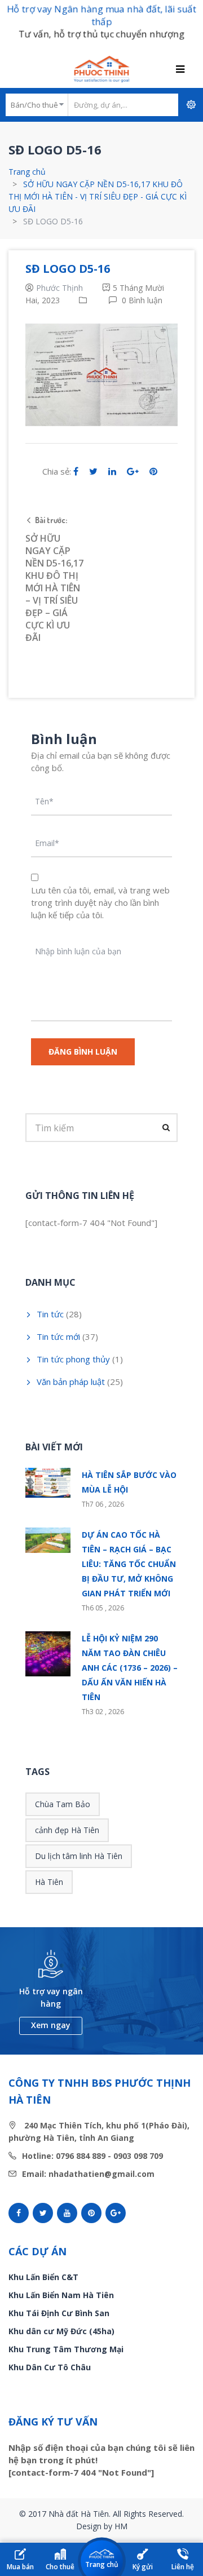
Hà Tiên (49, 1882)
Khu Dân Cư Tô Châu (50, 2367)
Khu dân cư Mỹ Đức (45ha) (61, 2331)
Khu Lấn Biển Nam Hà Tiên (61, 2295)
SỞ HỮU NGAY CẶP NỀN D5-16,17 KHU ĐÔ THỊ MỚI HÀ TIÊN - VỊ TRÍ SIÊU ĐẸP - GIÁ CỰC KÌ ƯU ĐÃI (98, 196)
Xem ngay (51, 2025)
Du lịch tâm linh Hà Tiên (79, 1856)
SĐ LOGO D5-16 (68, 269)
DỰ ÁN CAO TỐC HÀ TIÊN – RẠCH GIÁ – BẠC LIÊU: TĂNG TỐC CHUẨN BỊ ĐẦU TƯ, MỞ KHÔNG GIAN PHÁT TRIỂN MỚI (129, 1564)
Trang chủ (27, 172)
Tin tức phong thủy (73, 1359)
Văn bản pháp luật (71, 1382)
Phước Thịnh (59, 288)
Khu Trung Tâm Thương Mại (66, 2349)
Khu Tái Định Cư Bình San (59, 2313)
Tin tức (50, 1314)
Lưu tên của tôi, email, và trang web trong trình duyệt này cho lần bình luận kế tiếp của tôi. (100, 902)
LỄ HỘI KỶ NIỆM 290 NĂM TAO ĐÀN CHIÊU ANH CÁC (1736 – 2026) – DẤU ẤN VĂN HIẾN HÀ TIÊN (130, 1668)
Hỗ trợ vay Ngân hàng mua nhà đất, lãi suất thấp (101, 15)
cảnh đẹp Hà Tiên (67, 1830)
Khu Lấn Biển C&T (43, 2277)
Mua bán (20, 2567)
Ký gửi (143, 2567)
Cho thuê (60, 2567)
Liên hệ (183, 2567)
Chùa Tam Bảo (63, 1804)
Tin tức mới (58, 1336)
